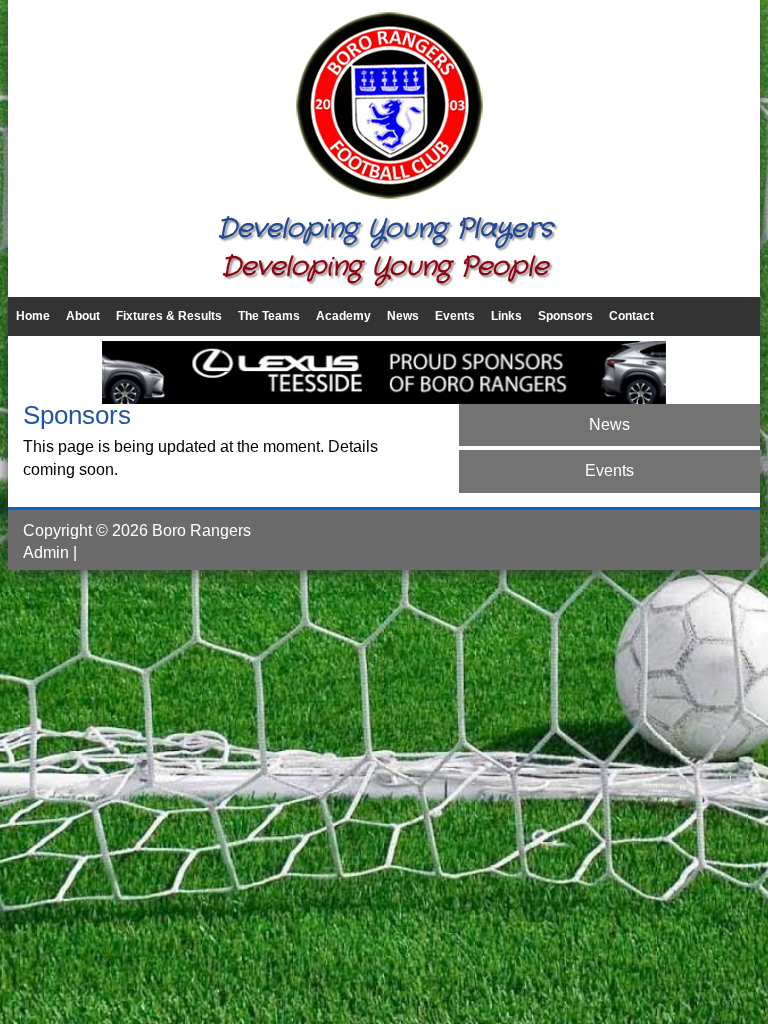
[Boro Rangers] (384, 199)
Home (33, 316)
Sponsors (565, 316)
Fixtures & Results (169, 316)
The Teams (269, 316)
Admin (46, 552)
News (403, 316)
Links (506, 316)
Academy (343, 316)
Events (455, 316)
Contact (631, 316)
